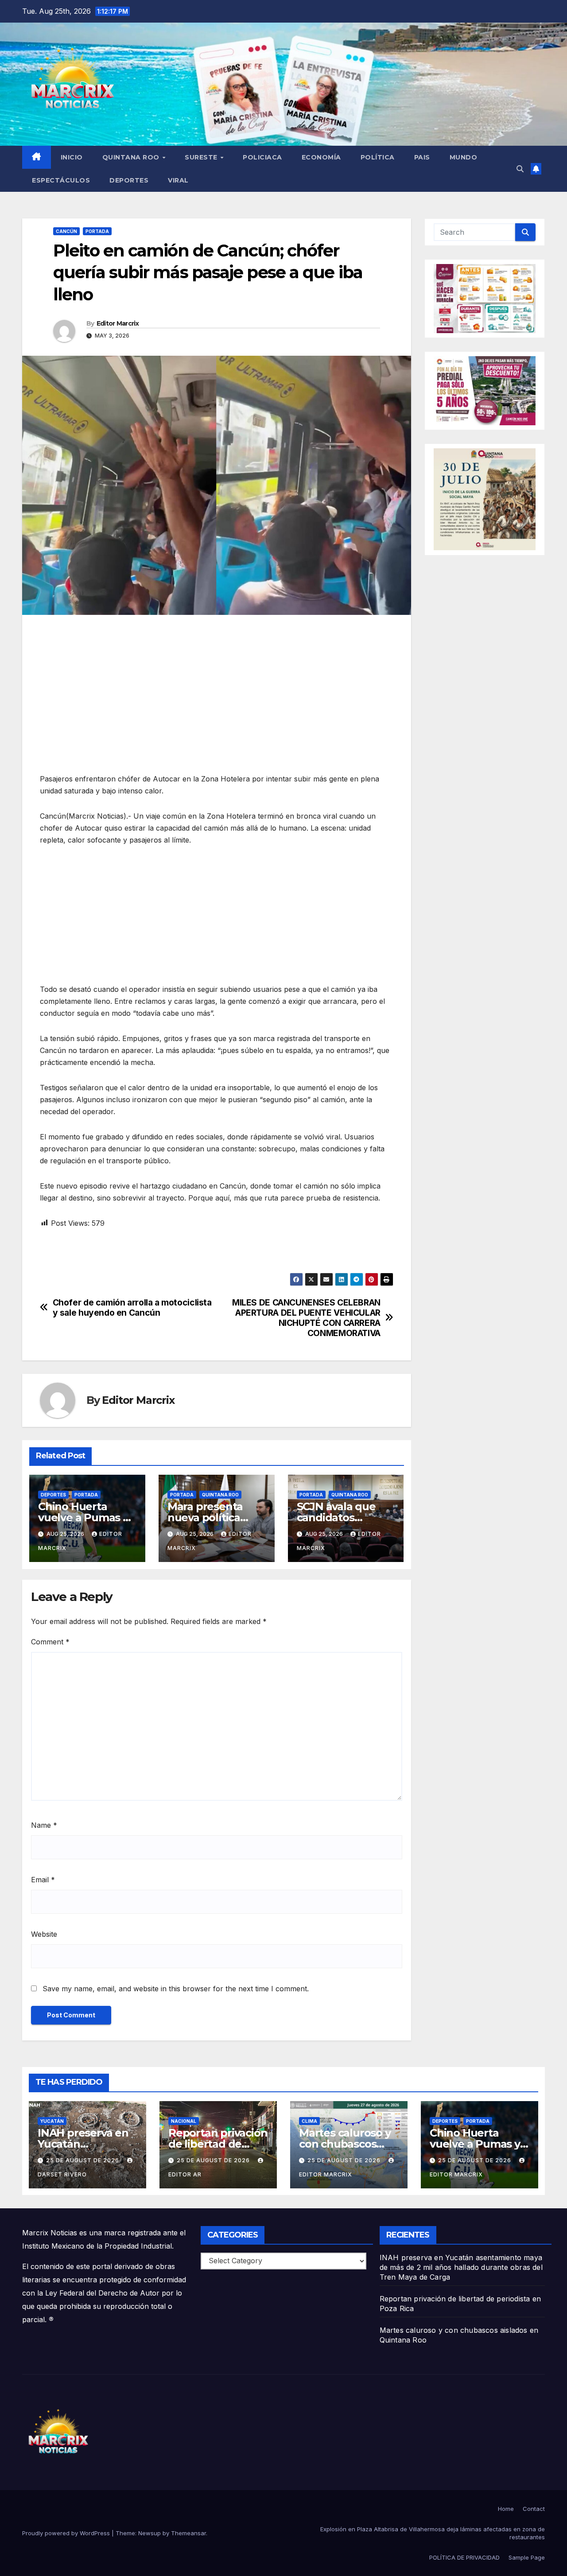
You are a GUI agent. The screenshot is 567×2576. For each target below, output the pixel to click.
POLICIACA (262, 157)
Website (44, 1934)
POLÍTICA (378, 157)
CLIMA (309, 2121)
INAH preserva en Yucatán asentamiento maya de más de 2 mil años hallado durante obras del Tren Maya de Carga (461, 2267)
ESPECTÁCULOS (61, 180)
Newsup (150, 2533)
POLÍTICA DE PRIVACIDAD (464, 2557)
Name (44, 1825)
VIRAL (178, 180)
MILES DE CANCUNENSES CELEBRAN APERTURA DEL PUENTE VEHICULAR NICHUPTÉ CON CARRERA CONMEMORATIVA (306, 1318)
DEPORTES (129, 180)
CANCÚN (66, 231)
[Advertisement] (217, 686)
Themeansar (188, 2533)
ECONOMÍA (321, 157)
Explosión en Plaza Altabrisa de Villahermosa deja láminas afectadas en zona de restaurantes (433, 2533)
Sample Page (527, 2557)
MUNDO (464, 157)
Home (506, 2509)
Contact (534, 2509)
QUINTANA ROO (132, 157)
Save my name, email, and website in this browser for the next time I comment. (176, 1989)
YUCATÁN (52, 2121)
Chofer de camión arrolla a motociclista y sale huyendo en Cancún (132, 1308)
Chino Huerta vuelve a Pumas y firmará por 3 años (85, 1517)
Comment (50, 1642)
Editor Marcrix (118, 323)
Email (43, 1880)
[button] (520, 169)
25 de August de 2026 (83, 2160)
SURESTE (202, 157)
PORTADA (97, 231)
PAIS (422, 157)
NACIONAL (184, 2121)
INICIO (72, 157)
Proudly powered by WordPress (67, 2533)
